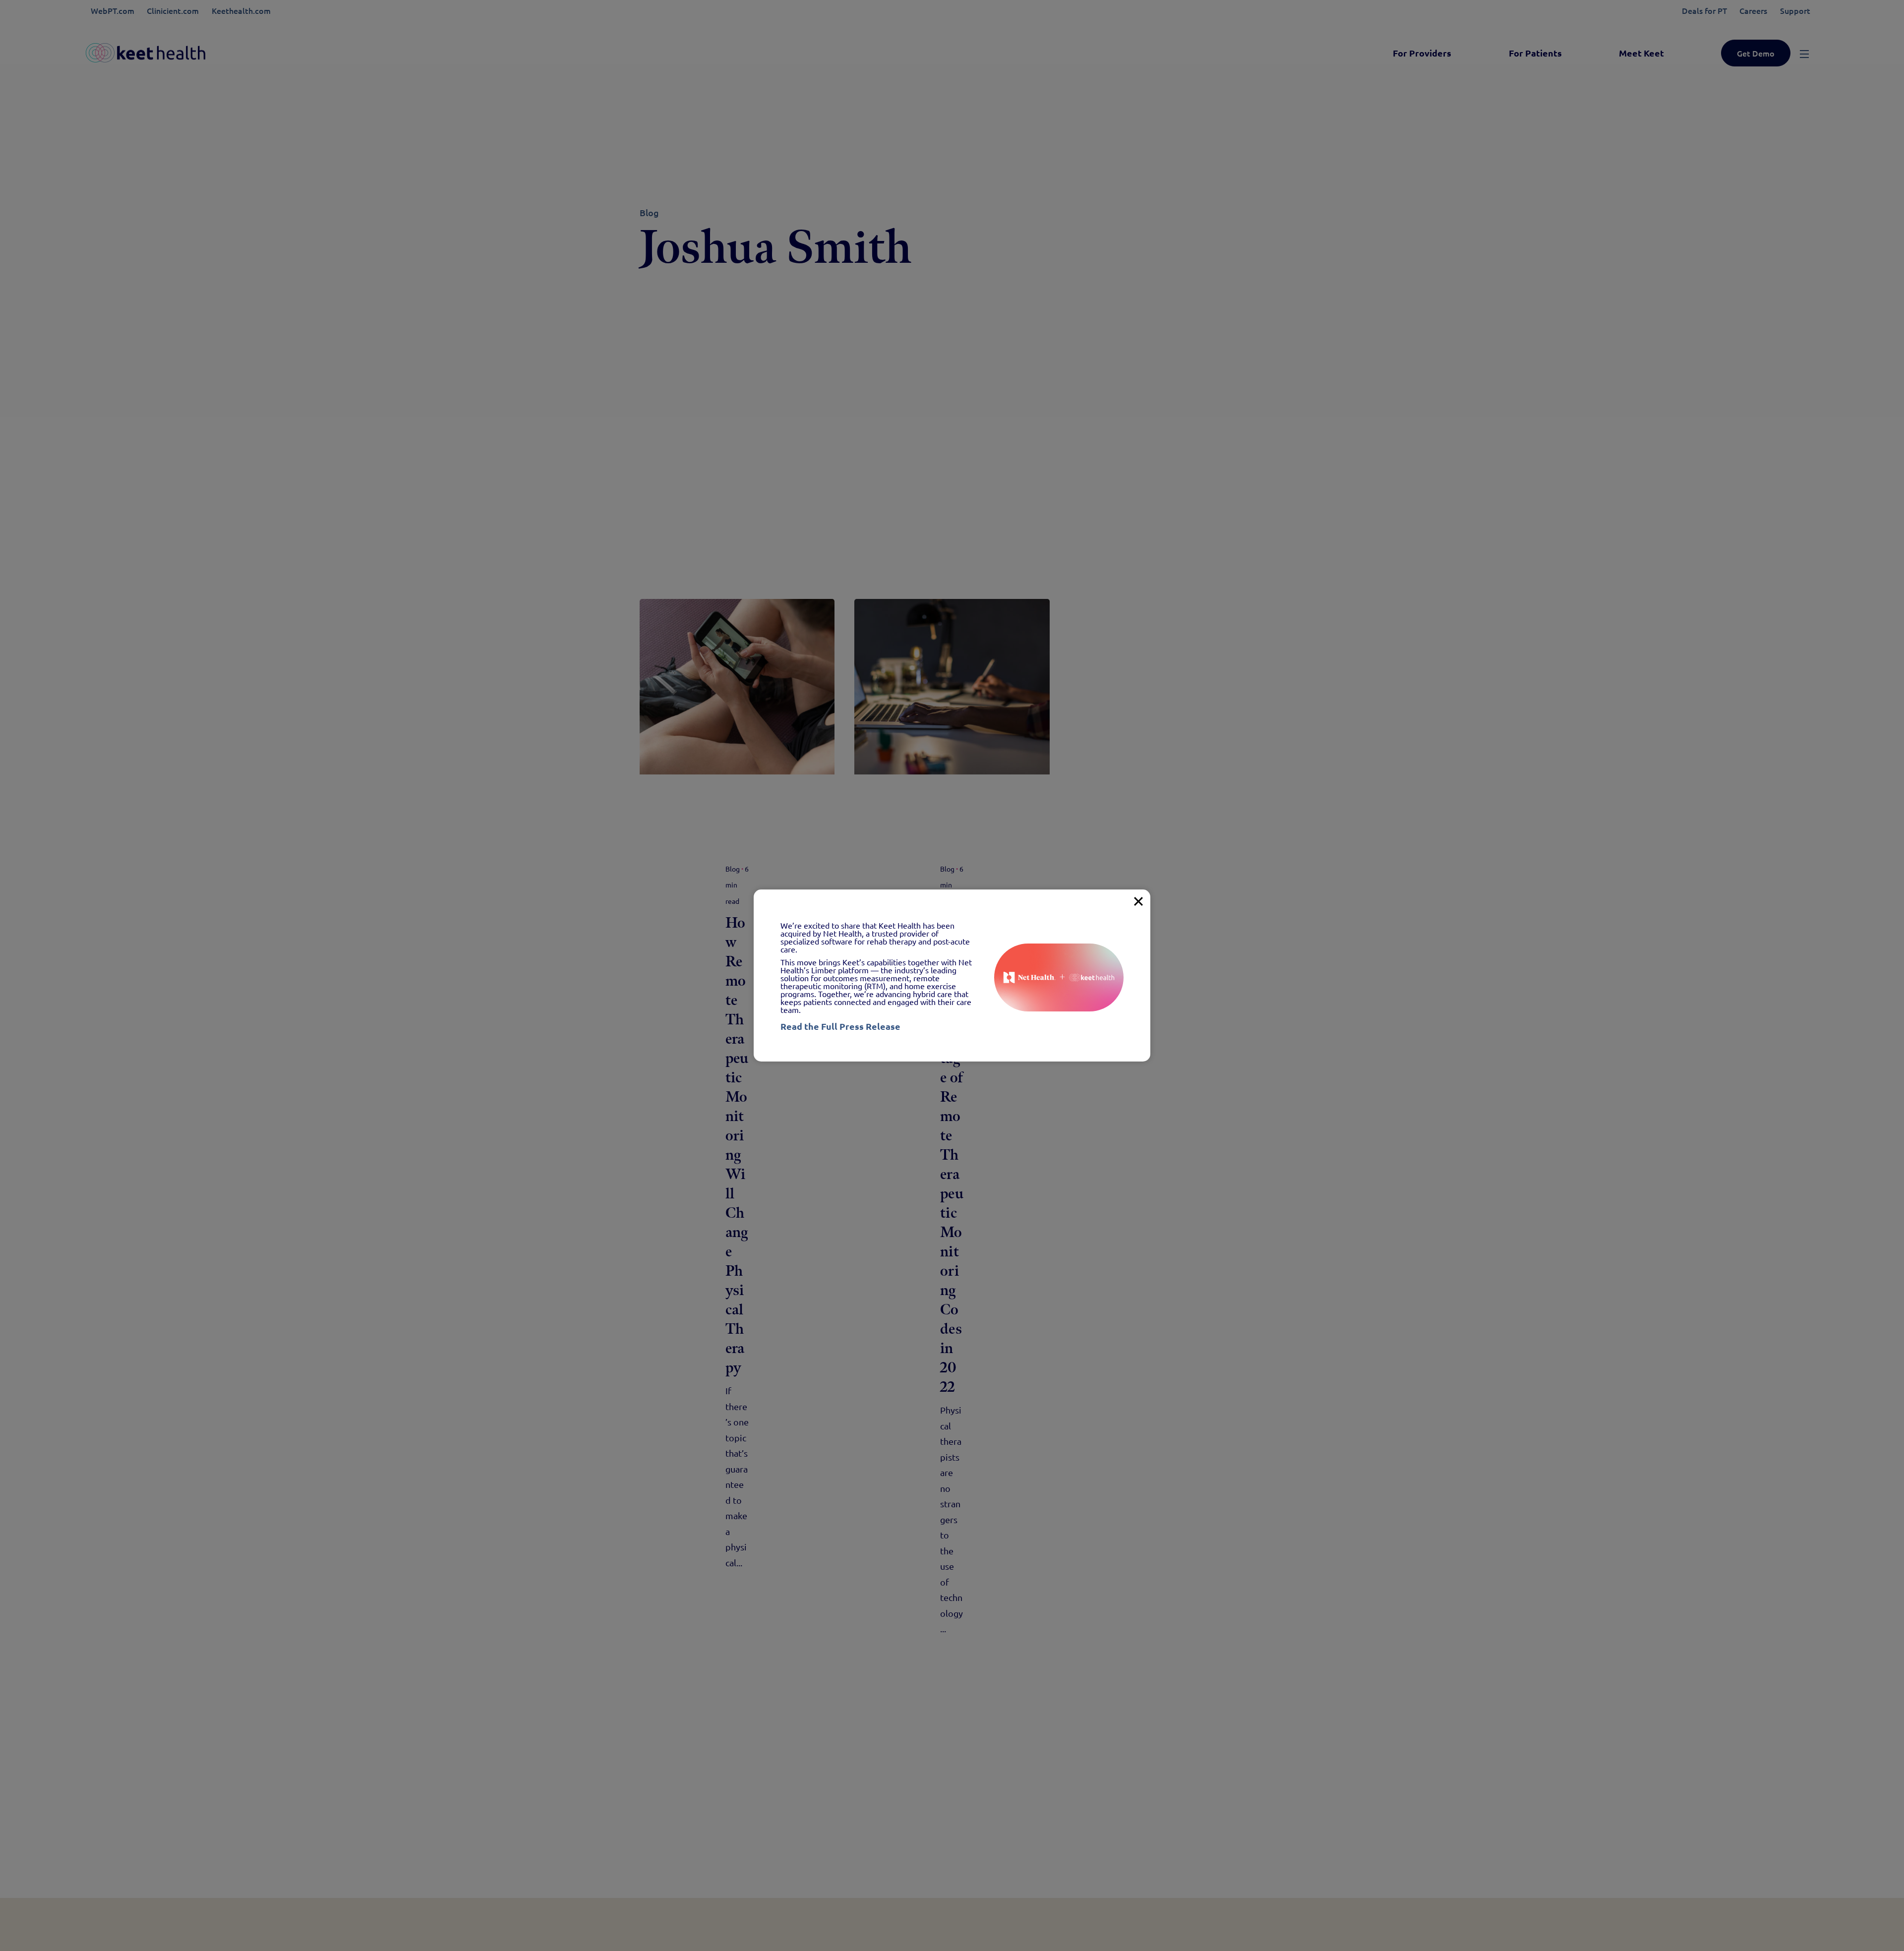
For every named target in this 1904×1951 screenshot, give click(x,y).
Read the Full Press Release (840, 1026)
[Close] (1138, 901)
